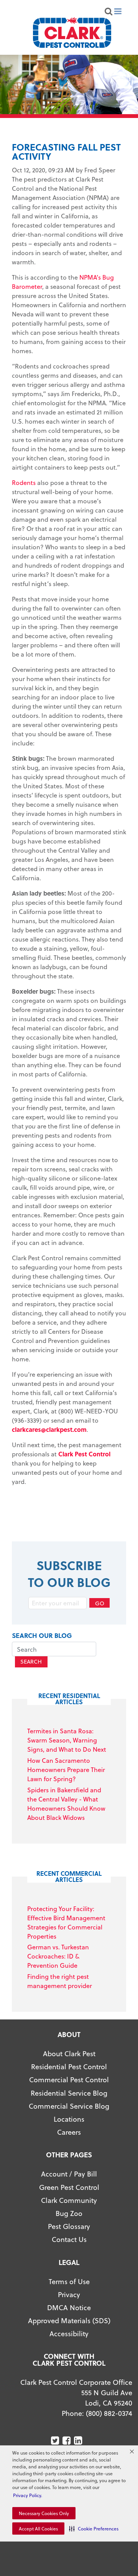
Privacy (69, 2294)
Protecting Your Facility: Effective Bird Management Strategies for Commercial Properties (66, 1922)
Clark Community (69, 2200)
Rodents (24, 482)
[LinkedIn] (79, 2441)
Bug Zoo (69, 2213)
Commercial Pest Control (69, 2079)
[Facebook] (67, 2441)
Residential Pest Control (69, 2066)
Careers (69, 2132)
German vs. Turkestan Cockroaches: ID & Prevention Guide (58, 1956)
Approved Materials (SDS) (69, 2320)
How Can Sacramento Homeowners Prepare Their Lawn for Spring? (66, 1769)
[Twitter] (56, 2441)
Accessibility (69, 2333)
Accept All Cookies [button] (38, 2529)
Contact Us (69, 2239)
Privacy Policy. (28, 2495)
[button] (94, 2529)
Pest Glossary (69, 2226)
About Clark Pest (69, 2053)
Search (31, 1661)
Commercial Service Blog (69, 2106)
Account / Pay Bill (69, 2174)
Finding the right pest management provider (60, 1981)
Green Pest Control (69, 2187)
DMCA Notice (69, 2307)
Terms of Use (69, 2281)
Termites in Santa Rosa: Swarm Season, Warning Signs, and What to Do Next (67, 1740)
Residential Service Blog (69, 2093)
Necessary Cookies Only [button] (44, 2513)
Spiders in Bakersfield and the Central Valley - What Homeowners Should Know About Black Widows (66, 1804)
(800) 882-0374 (109, 2413)
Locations (69, 2119)
